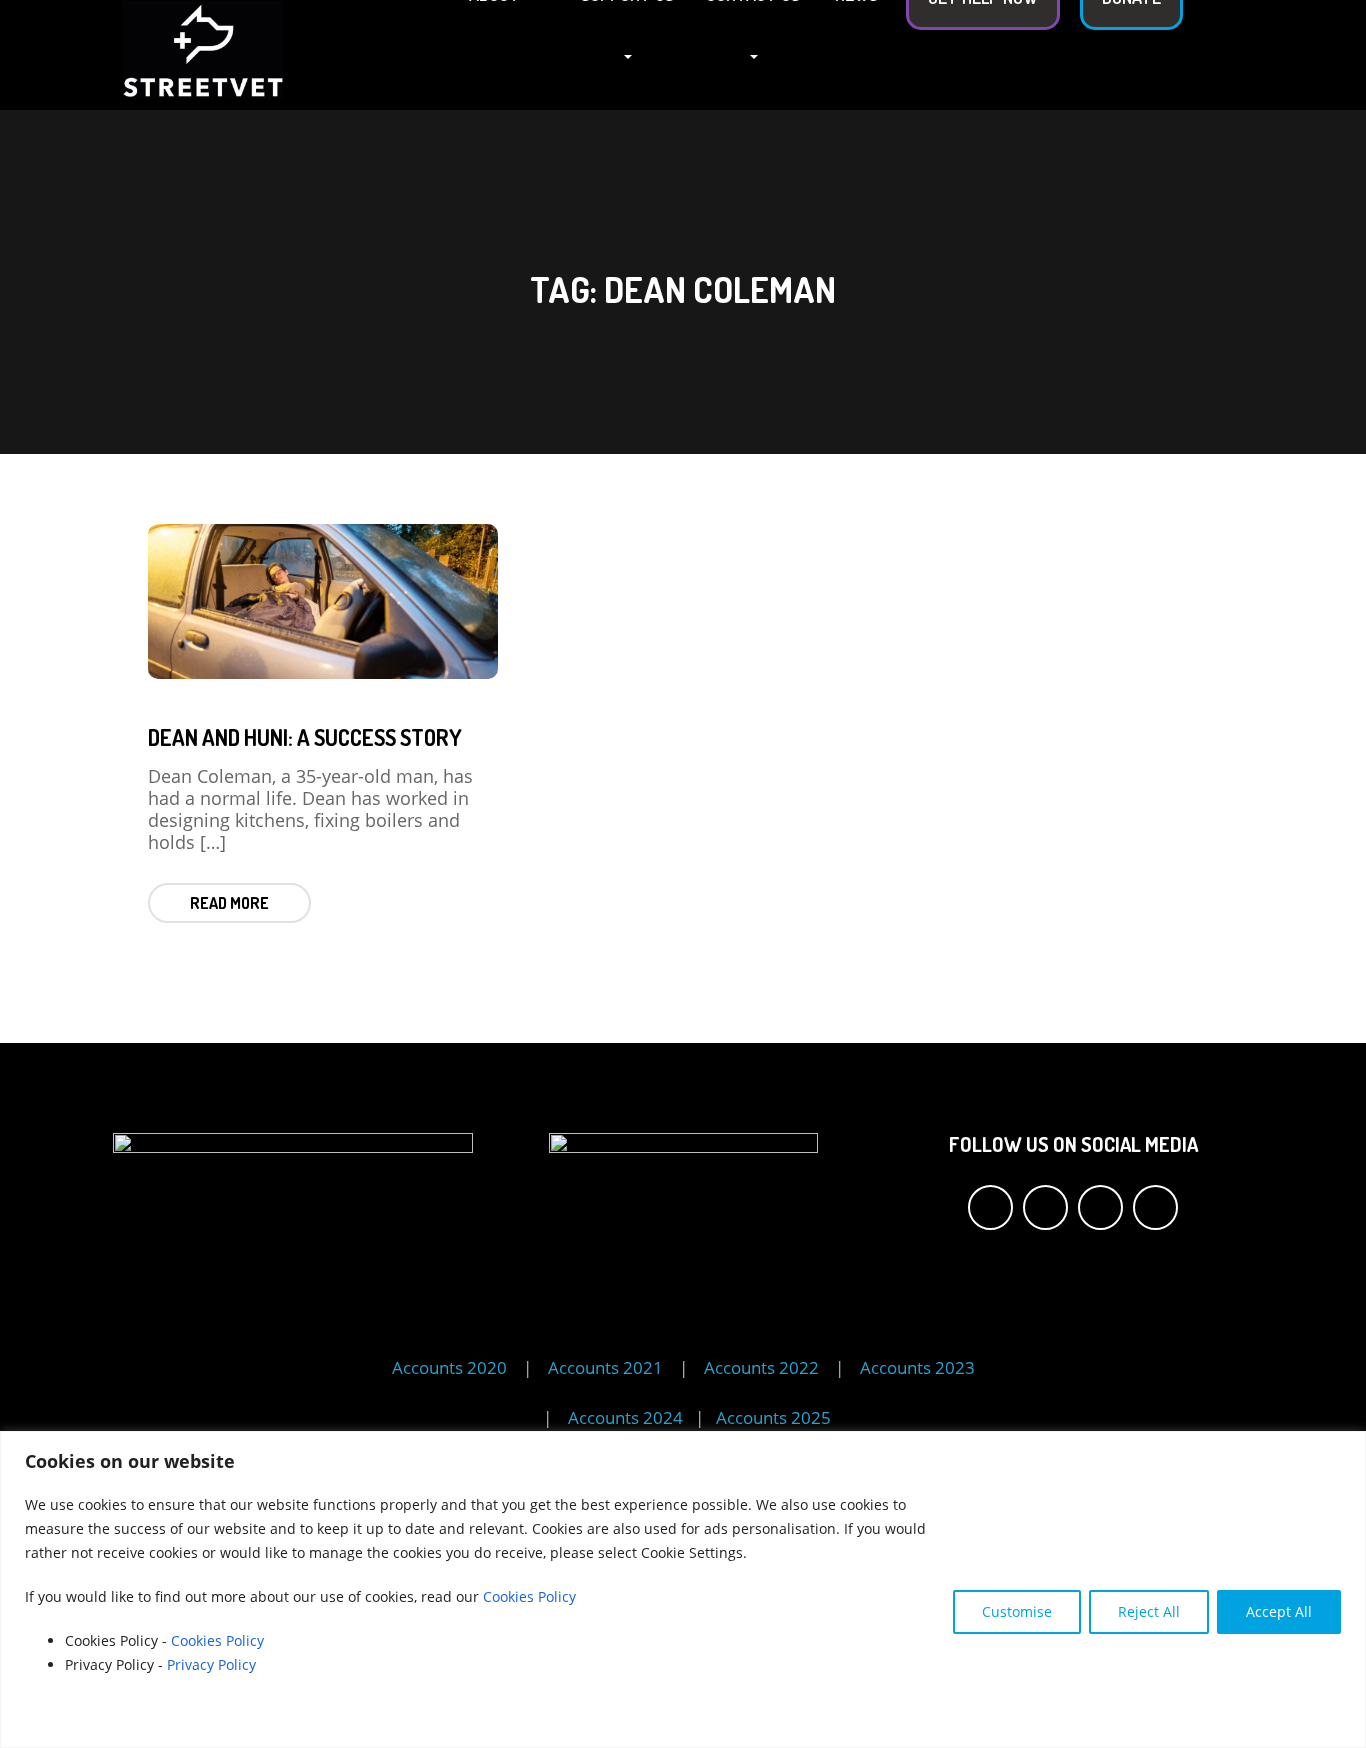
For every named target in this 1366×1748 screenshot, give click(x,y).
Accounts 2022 (761, 1367)
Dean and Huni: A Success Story (305, 737)
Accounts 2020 (449, 1367)
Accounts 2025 (773, 1417)
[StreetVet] (203, 53)
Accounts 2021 (605, 1367)
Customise (1017, 1611)
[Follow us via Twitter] (1045, 1207)
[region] (683, 1589)
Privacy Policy (213, 1664)
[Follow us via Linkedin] (1155, 1207)
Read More (229, 903)
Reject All (1149, 1611)
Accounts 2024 (627, 1417)
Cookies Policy (529, 1596)
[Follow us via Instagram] (1100, 1207)
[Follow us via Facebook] (990, 1207)
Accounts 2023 (917, 1367)
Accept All (1279, 1611)
